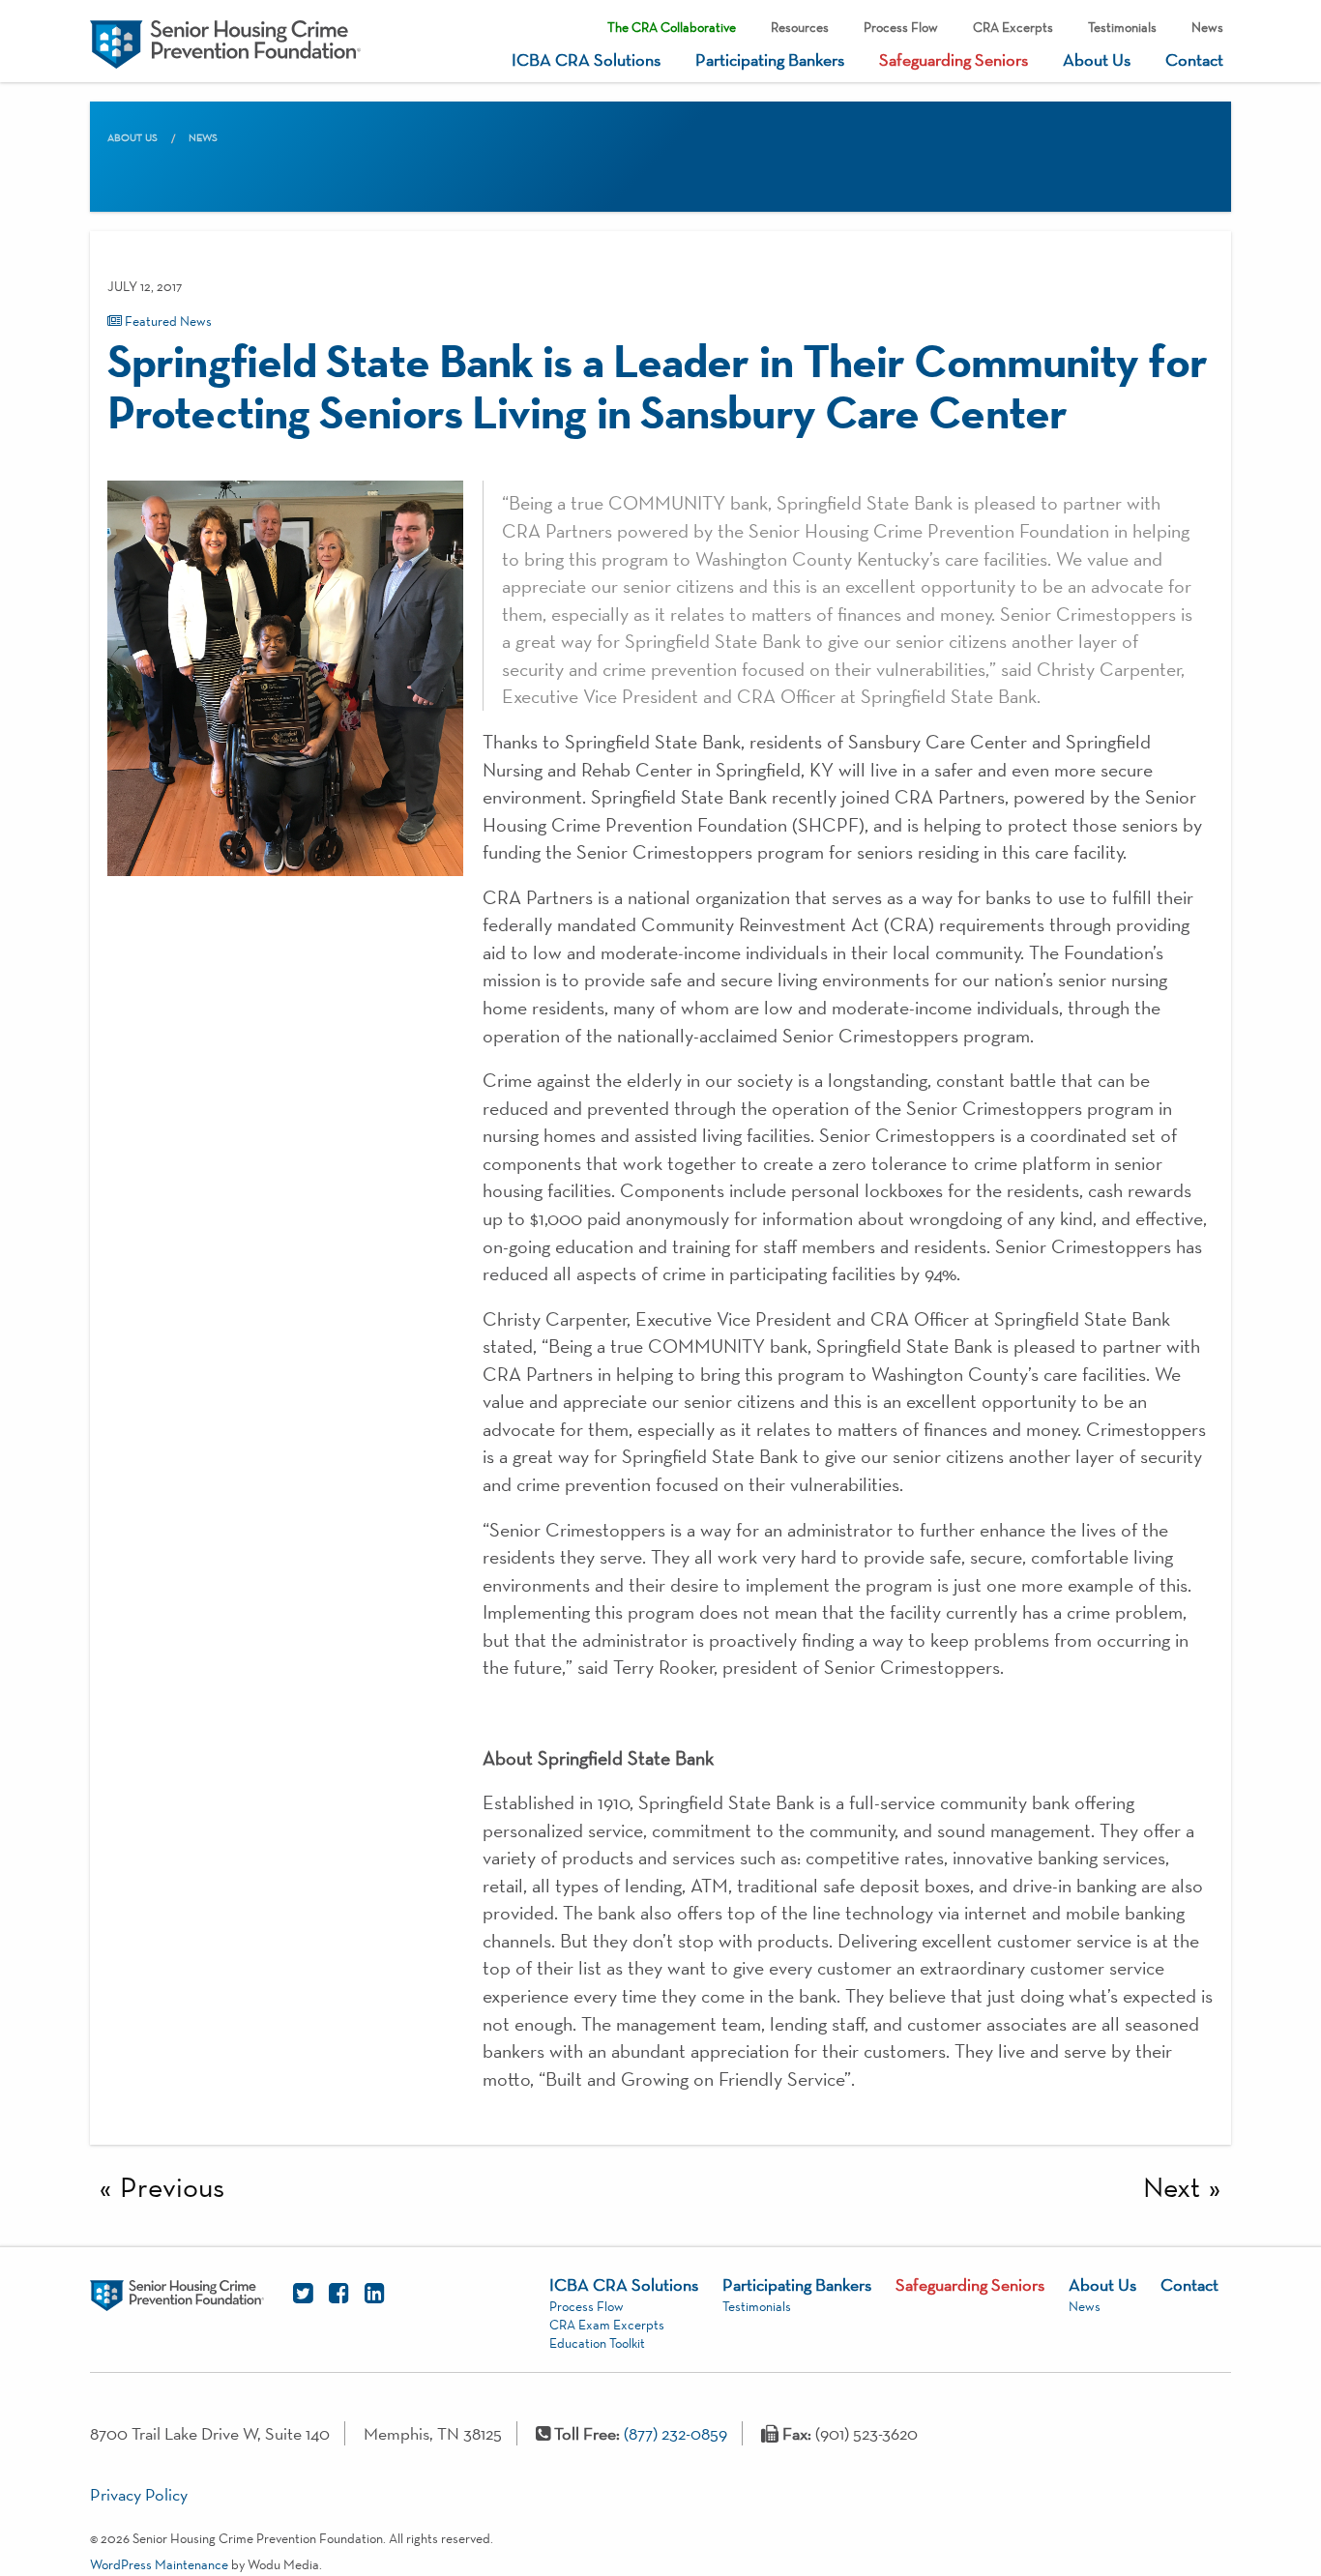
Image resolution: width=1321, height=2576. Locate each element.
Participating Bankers (770, 59)
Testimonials (1122, 27)
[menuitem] (672, 24)
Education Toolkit (597, 2343)
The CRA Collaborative (672, 27)
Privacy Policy (139, 2494)
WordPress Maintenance (159, 2564)
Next (1172, 2187)
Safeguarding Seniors (954, 59)
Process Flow (901, 27)
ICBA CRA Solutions (586, 59)
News (1207, 27)
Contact (1194, 59)
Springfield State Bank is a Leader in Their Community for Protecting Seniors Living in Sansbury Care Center (657, 386)
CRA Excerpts (1013, 27)
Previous (172, 2187)
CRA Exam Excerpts (607, 2325)
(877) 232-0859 (675, 2433)
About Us (1097, 59)
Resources (800, 27)
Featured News (167, 321)
